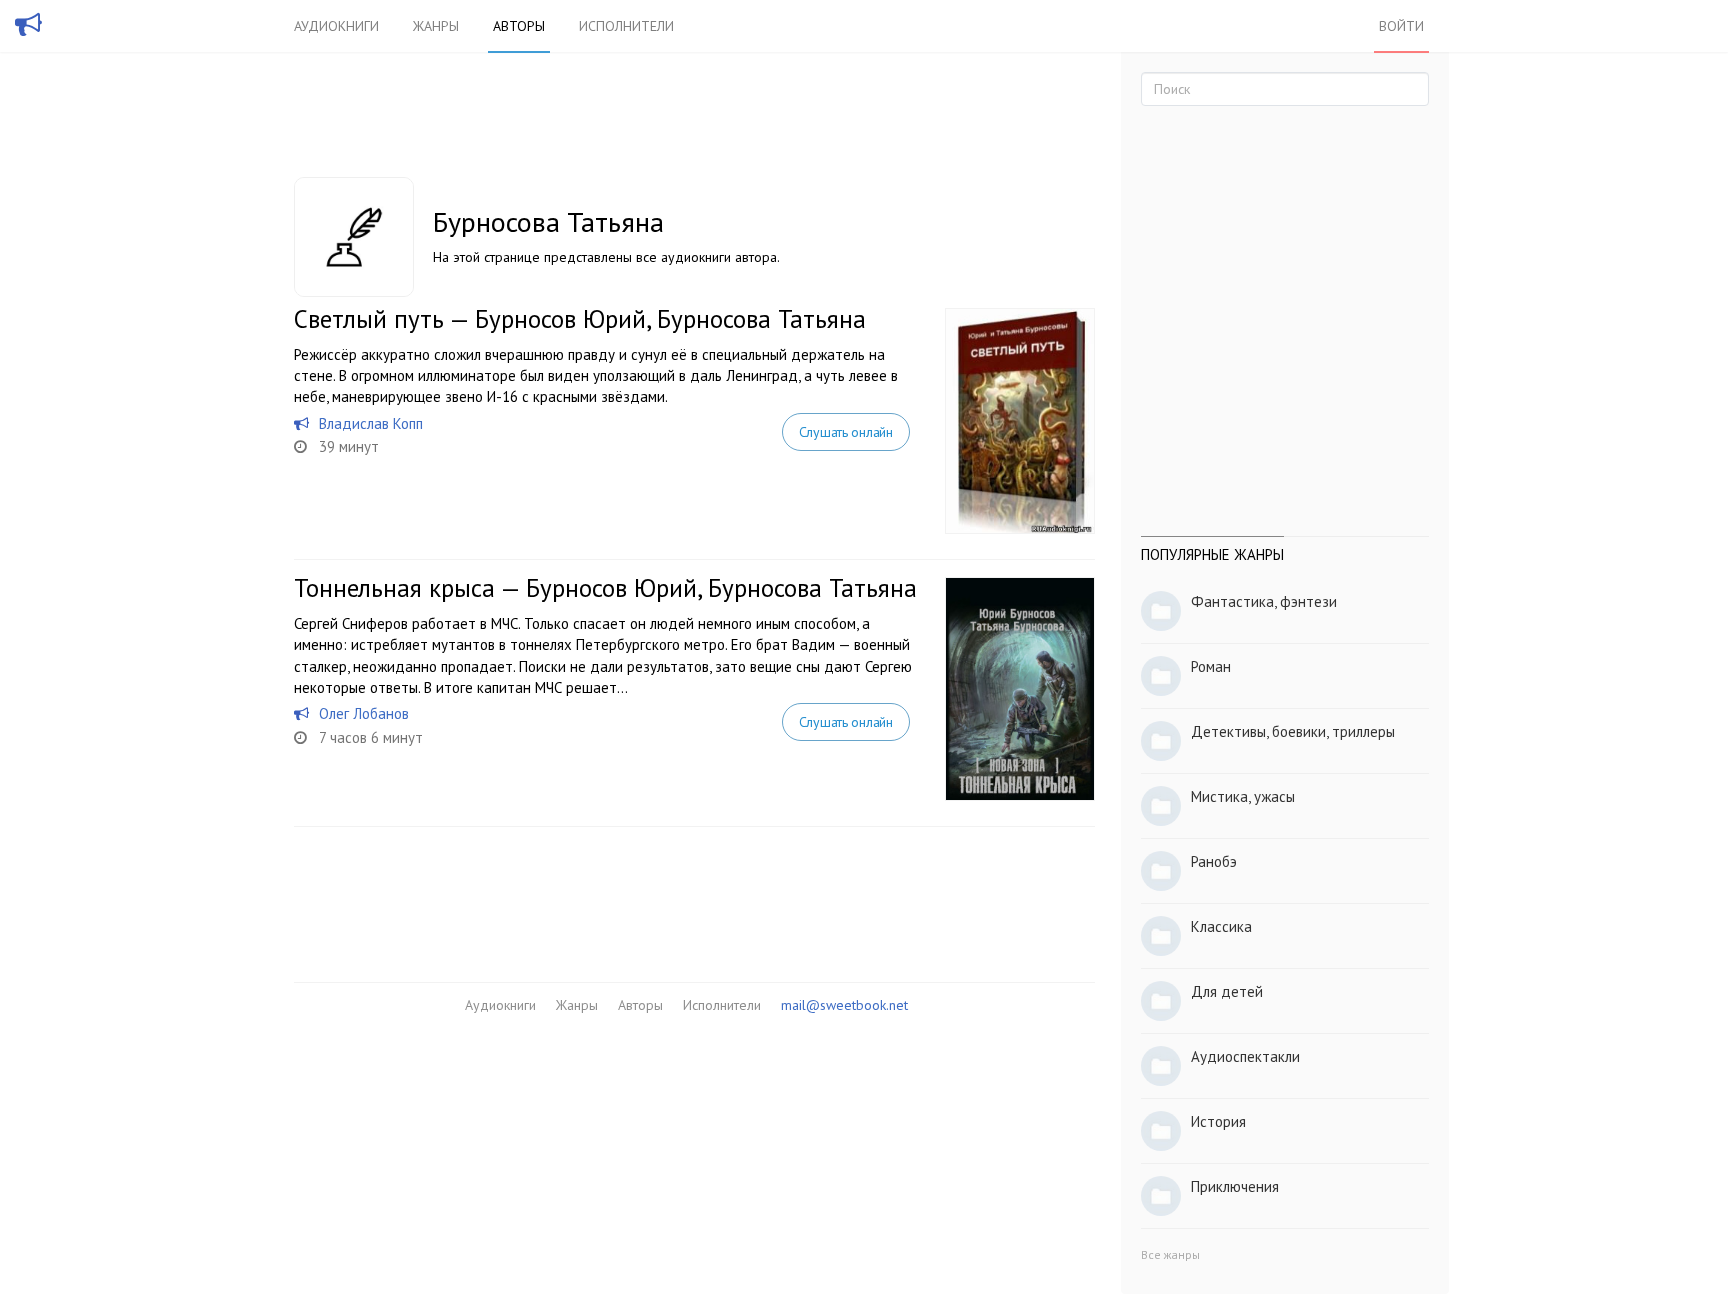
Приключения (1235, 1186)
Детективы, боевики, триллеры (1293, 731)
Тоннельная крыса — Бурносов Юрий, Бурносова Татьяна (605, 588)
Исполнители (626, 26)
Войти (1401, 26)
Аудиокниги (336, 26)
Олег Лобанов (364, 713)
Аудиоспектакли (1245, 1056)
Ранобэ (1214, 861)
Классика (1221, 926)
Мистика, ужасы (1243, 796)
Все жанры (1170, 1254)
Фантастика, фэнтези (1264, 601)
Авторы (519, 26)
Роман (1211, 666)
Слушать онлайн (846, 432)
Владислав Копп (371, 423)
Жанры (436, 26)
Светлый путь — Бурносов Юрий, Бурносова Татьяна (580, 319)
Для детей (1227, 991)
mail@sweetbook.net (844, 1005)
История (1218, 1121)
